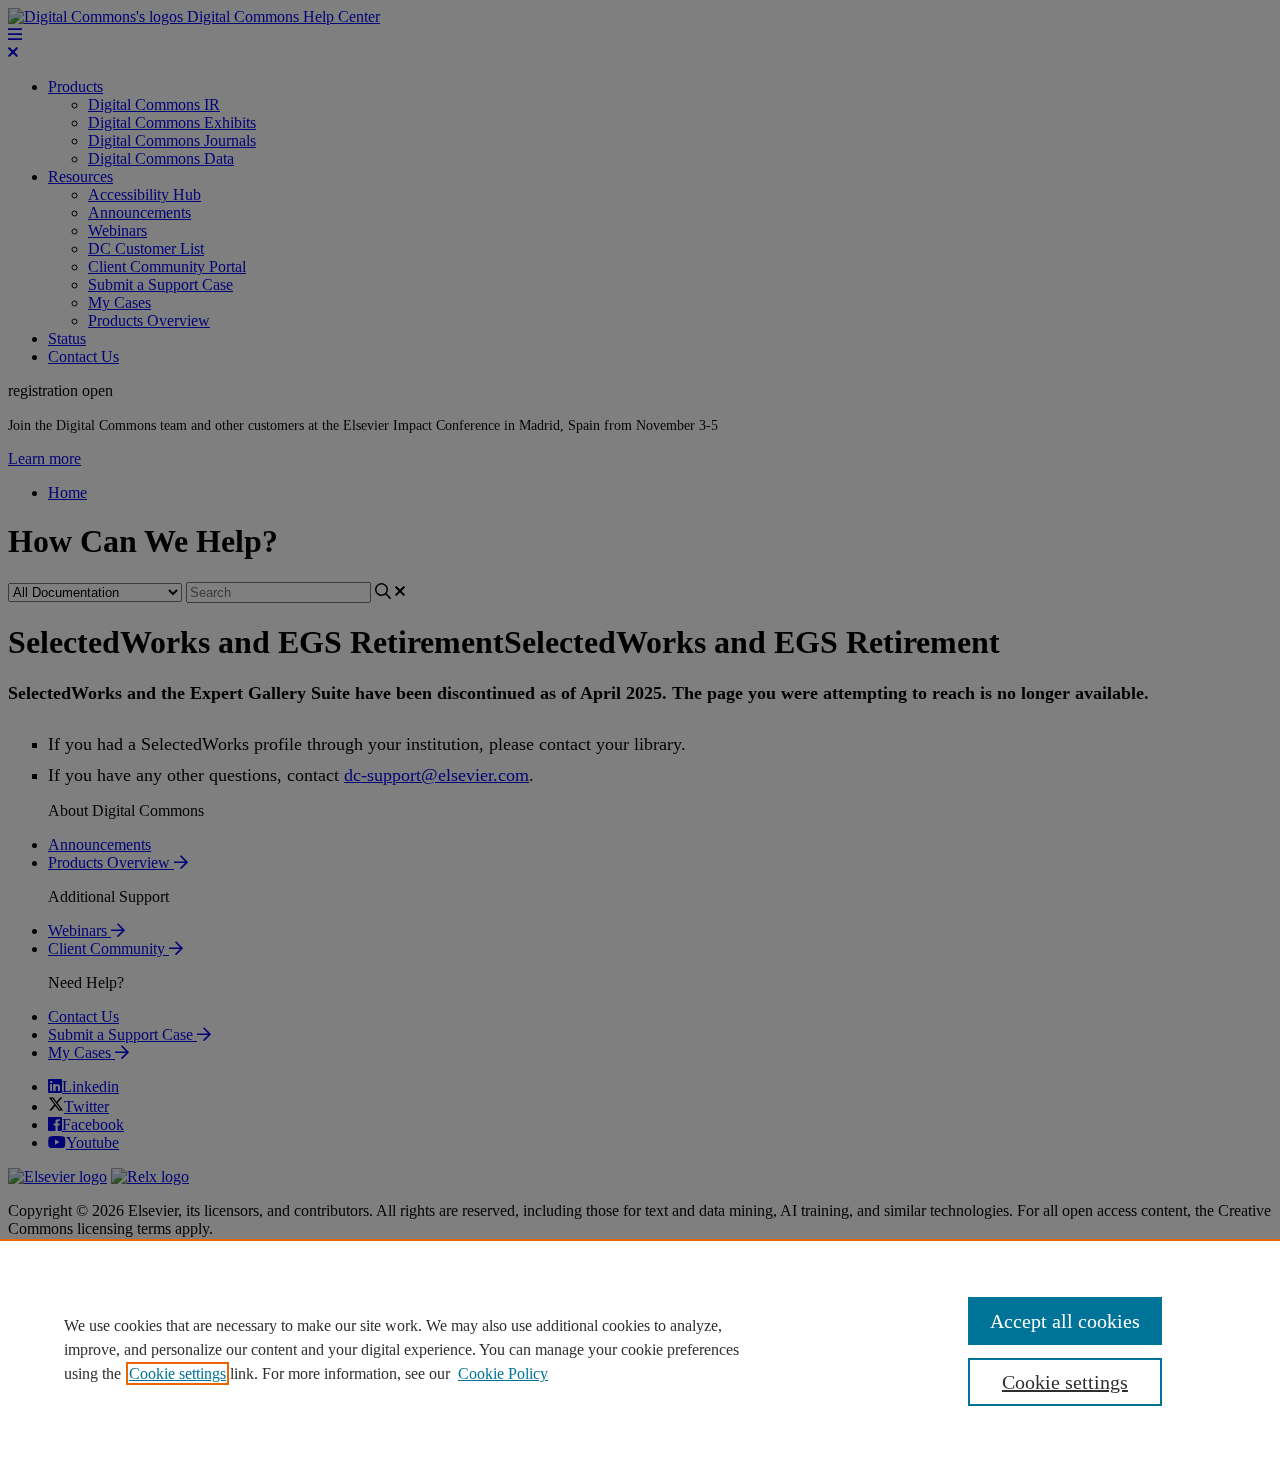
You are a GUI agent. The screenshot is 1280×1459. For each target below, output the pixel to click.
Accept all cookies (1065, 1321)
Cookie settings (177, 1373)
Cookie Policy (503, 1373)
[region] (640, 1349)
